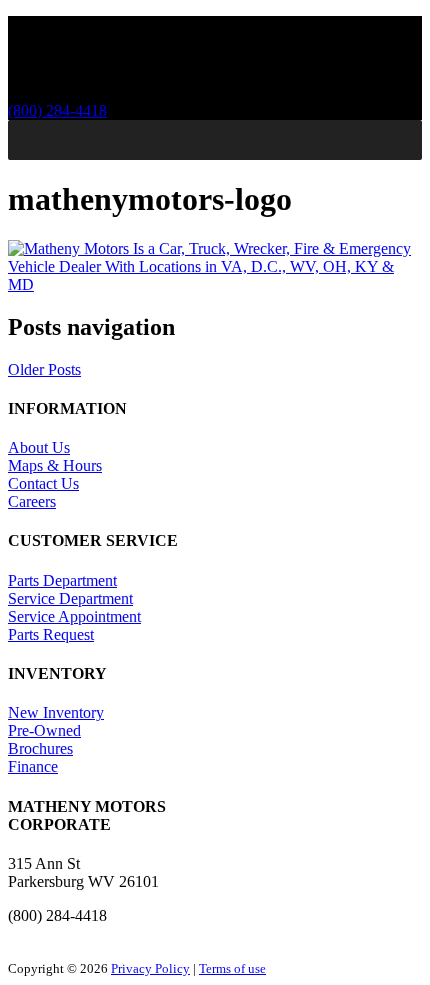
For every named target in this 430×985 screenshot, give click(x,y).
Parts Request (51, 634)
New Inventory (56, 712)
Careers (32, 501)
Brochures (40, 748)
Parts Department (62, 580)
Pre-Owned (44, 730)
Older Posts (44, 369)
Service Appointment (74, 616)
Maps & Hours (55, 465)
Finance (33, 766)
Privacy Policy (150, 968)
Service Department (70, 598)
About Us (39, 447)
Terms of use (232, 968)
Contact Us (43, 483)
